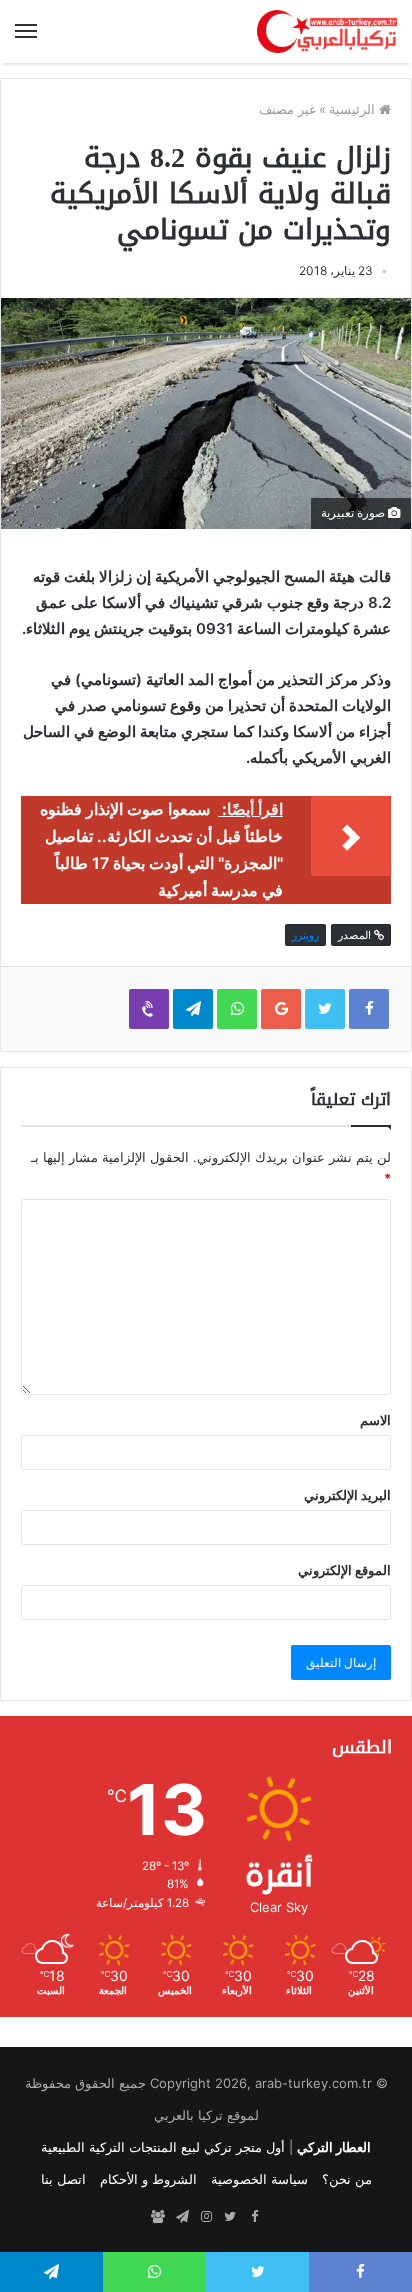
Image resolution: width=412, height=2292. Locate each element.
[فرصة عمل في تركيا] (158, 2217)
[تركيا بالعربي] (327, 31)
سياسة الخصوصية (259, 2179)
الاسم (375, 1420)
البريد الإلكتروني (347, 1495)
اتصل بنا (63, 2179)
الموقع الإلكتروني (344, 1570)
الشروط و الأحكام (148, 2179)
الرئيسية (354, 109)
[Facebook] (254, 2217)
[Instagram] (206, 2217)
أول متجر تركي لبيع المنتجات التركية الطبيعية (163, 2147)
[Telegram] (182, 2217)
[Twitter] (230, 2217)
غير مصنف (287, 109)
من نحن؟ (347, 2179)
